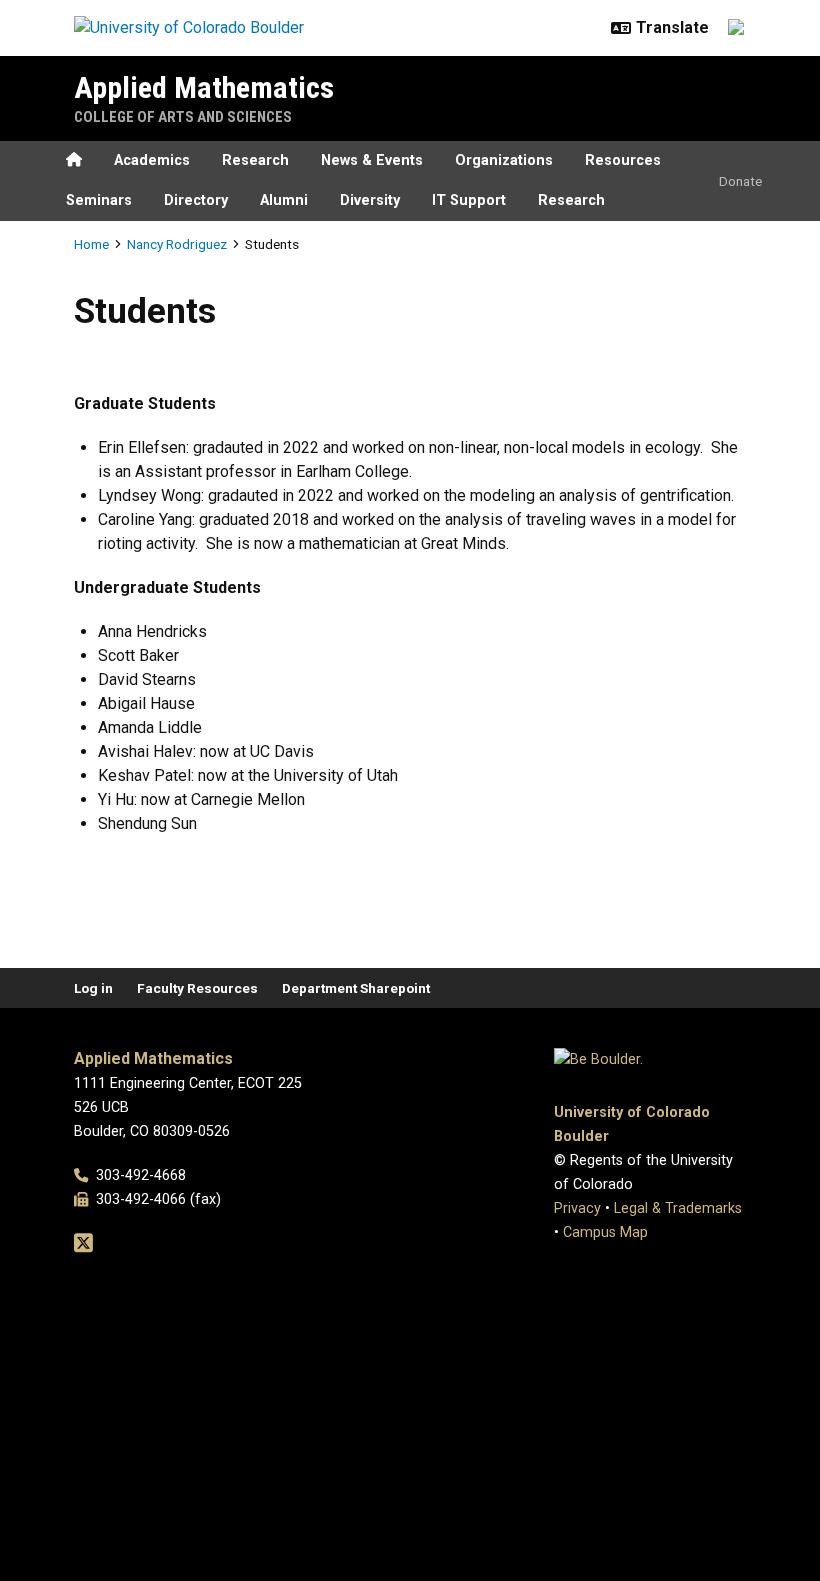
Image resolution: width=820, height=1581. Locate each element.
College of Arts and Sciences (183, 117)
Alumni (284, 200)
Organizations (504, 160)
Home (91, 244)
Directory (196, 200)
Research (255, 160)
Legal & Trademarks (678, 1208)
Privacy (577, 1208)
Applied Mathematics (204, 87)
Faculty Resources (197, 988)
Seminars (99, 200)
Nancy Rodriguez (177, 244)
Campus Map (605, 1232)
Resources (623, 160)
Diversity (370, 200)
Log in (93, 988)
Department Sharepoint (356, 988)
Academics (152, 160)
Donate (740, 181)
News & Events (372, 160)
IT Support (469, 200)
